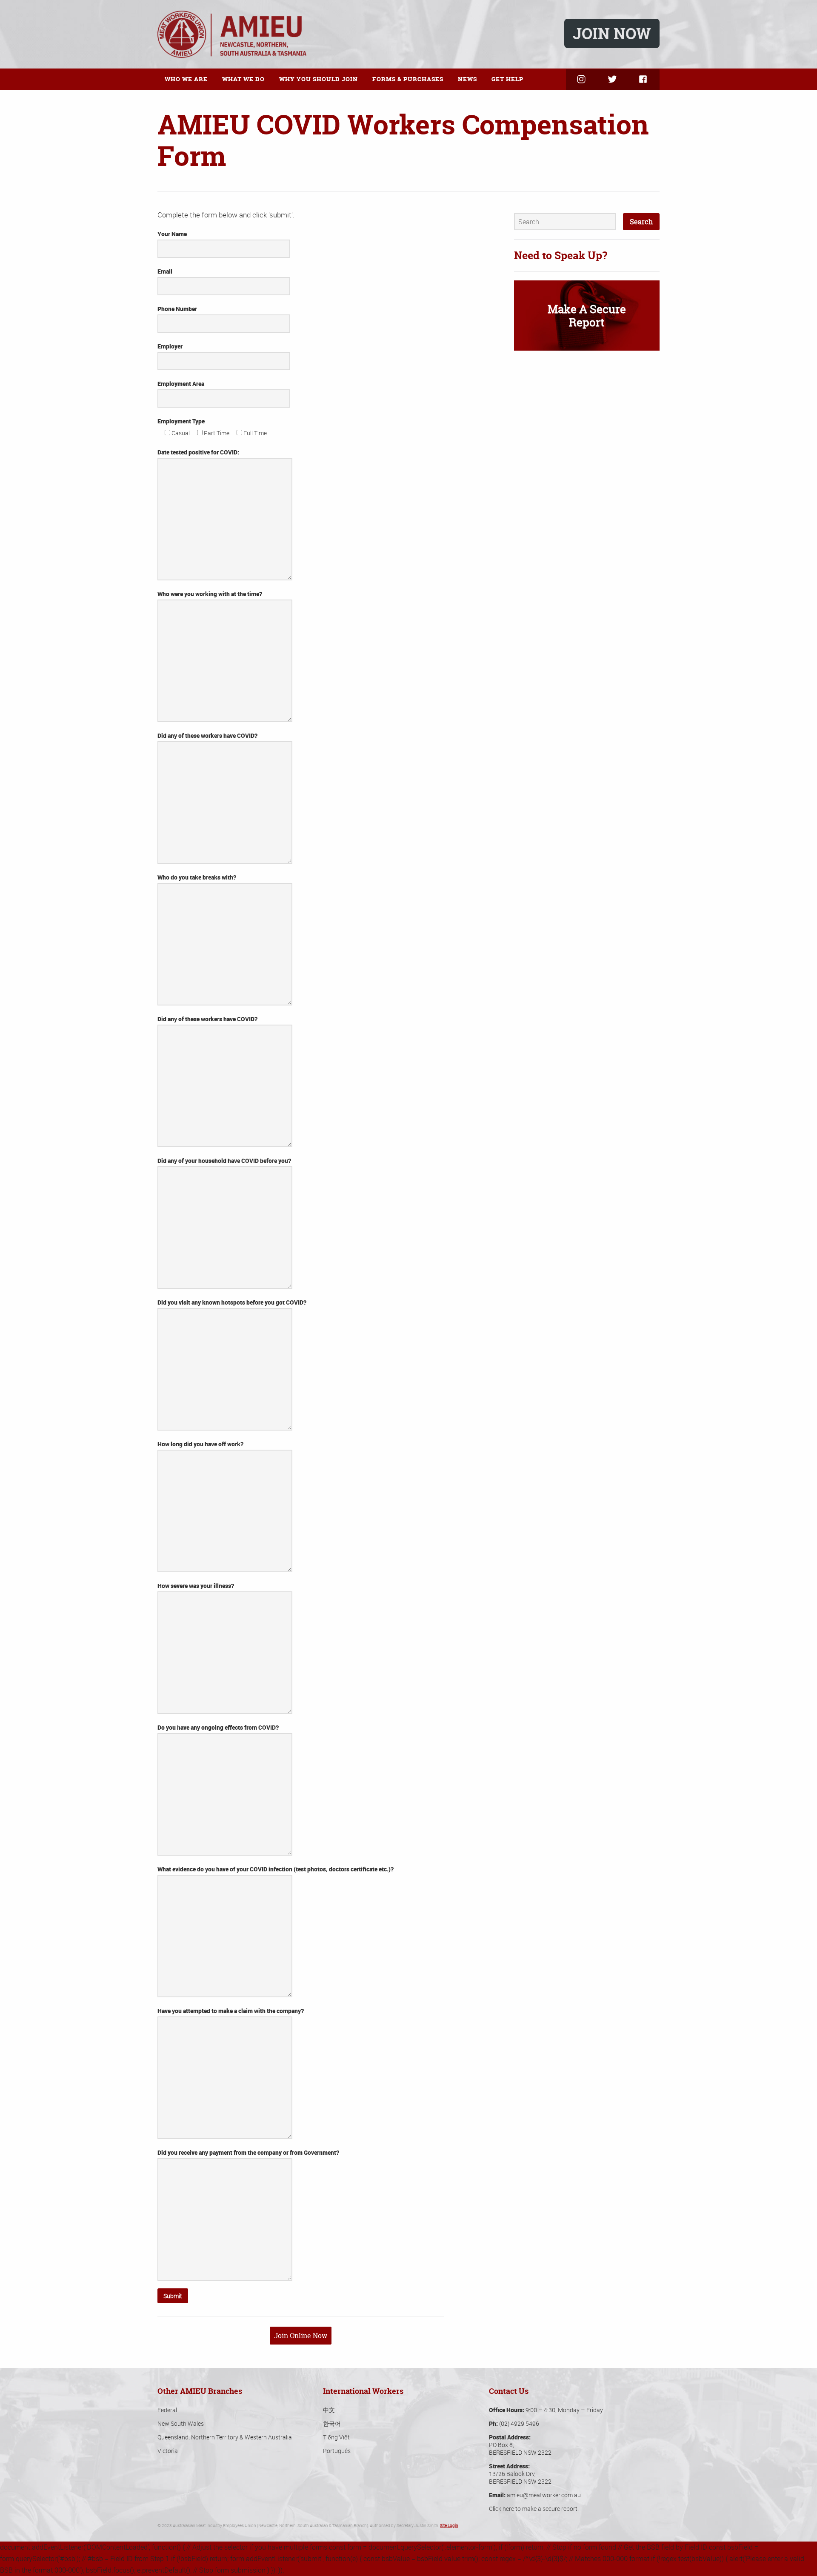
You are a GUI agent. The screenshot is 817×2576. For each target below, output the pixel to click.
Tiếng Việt (336, 2437)
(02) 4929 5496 (519, 2423)
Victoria (168, 2451)
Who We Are (186, 79)
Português (337, 2451)
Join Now (612, 33)
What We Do (243, 79)
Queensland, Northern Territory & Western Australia (225, 2437)
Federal (167, 2410)
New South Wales (181, 2423)
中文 (329, 2410)
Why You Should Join (319, 79)
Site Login (449, 2526)
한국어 (332, 2423)
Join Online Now (301, 2336)
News (467, 79)
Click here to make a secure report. (534, 2509)
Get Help (507, 79)
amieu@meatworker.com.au (544, 2495)
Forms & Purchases (408, 79)
